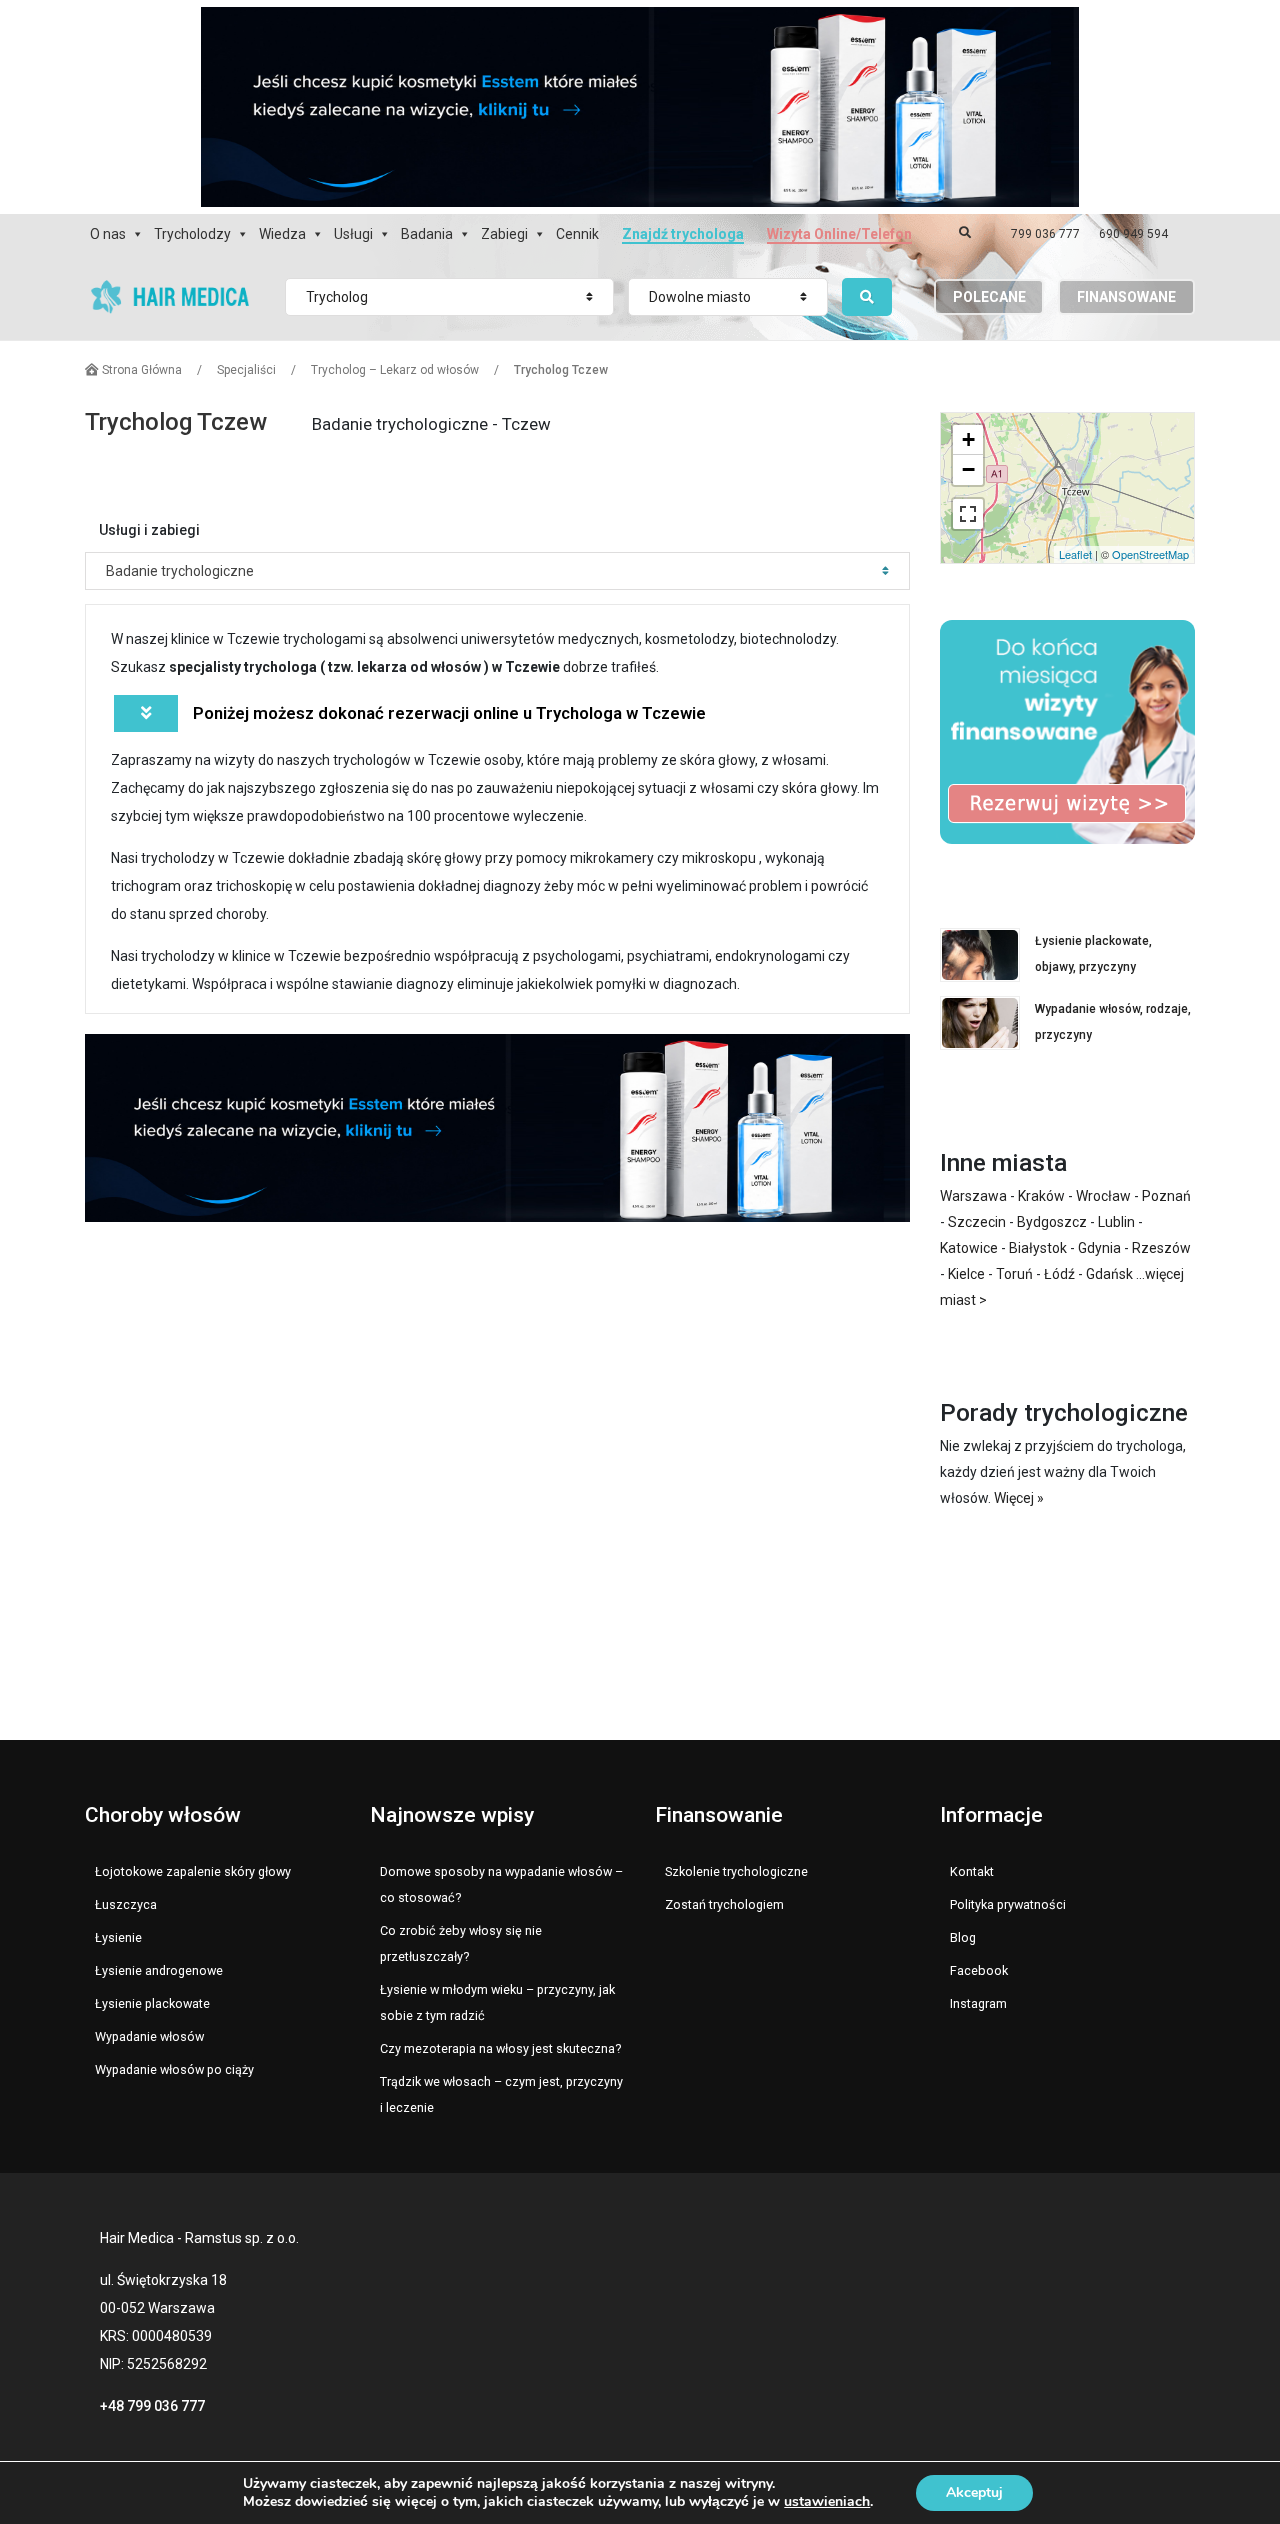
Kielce (966, 1274)
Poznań (1166, 1196)
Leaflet (1075, 554)
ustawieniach (827, 2502)
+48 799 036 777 (152, 2406)
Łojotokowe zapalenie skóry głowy (193, 1871)
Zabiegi (504, 234)
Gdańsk (1109, 1274)
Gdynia (1099, 1248)
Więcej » (1019, 1498)
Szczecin (977, 1222)
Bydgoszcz (1052, 1222)
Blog (963, 1937)
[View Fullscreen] (968, 514)
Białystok (1038, 1248)
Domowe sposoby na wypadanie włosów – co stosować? (501, 1884)
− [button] (968, 469)
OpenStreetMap (1150, 554)
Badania (427, 234)
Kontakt (972, 1871)
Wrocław (1103, 1196)
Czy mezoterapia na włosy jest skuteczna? (500, 2048)
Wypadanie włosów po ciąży (174, 2069)
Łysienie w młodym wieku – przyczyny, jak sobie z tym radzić (497, 2002)
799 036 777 (1045, 234)
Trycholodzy (192, 234)
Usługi (353, 234)
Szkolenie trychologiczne (736, 1871)
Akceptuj (974, 2492)
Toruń (1014, 1274)
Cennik (577, 234)
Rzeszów (1161, 1248)
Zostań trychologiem (724, 1904)
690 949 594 (1133, 234)
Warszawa (973, 1196)
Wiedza (282, 234)
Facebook (979, 1970)
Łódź (1059, 1274)
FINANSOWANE (1126, 297)
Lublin (1116, 1222)
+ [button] (968, 439)
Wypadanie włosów (149, 2036)
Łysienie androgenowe (159, 1970)
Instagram (978, 2003)
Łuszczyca (126, 1904)
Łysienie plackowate (152, 2003)
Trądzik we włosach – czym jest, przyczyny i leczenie (501, 2094)
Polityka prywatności (1008, 1904)
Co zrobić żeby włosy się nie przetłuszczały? (461, 1943)
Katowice (969, 1248)
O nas (108, 234)
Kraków (1041, 1196)
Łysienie (118, 1937)
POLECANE (989, 297)
